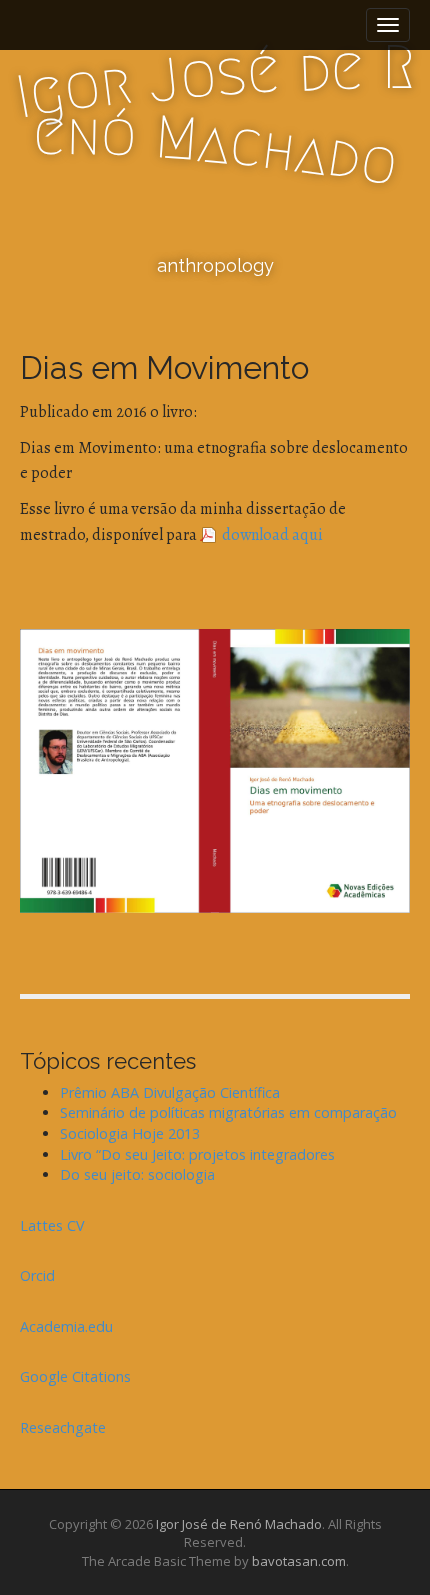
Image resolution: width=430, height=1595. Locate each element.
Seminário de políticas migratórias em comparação (228, 1112)
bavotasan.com (299, 1561)
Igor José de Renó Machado (239, 1524)
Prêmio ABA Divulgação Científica (170, 1092)
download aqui (272, 535)
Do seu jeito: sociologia (137, 1174)
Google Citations (75, 1376)
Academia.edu (66, 1326)
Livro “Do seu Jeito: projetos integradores (197, 1154)
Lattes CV (52, 1225)
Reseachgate (63, 1427)
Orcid (37, 1275)
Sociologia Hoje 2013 (130, 1133)
